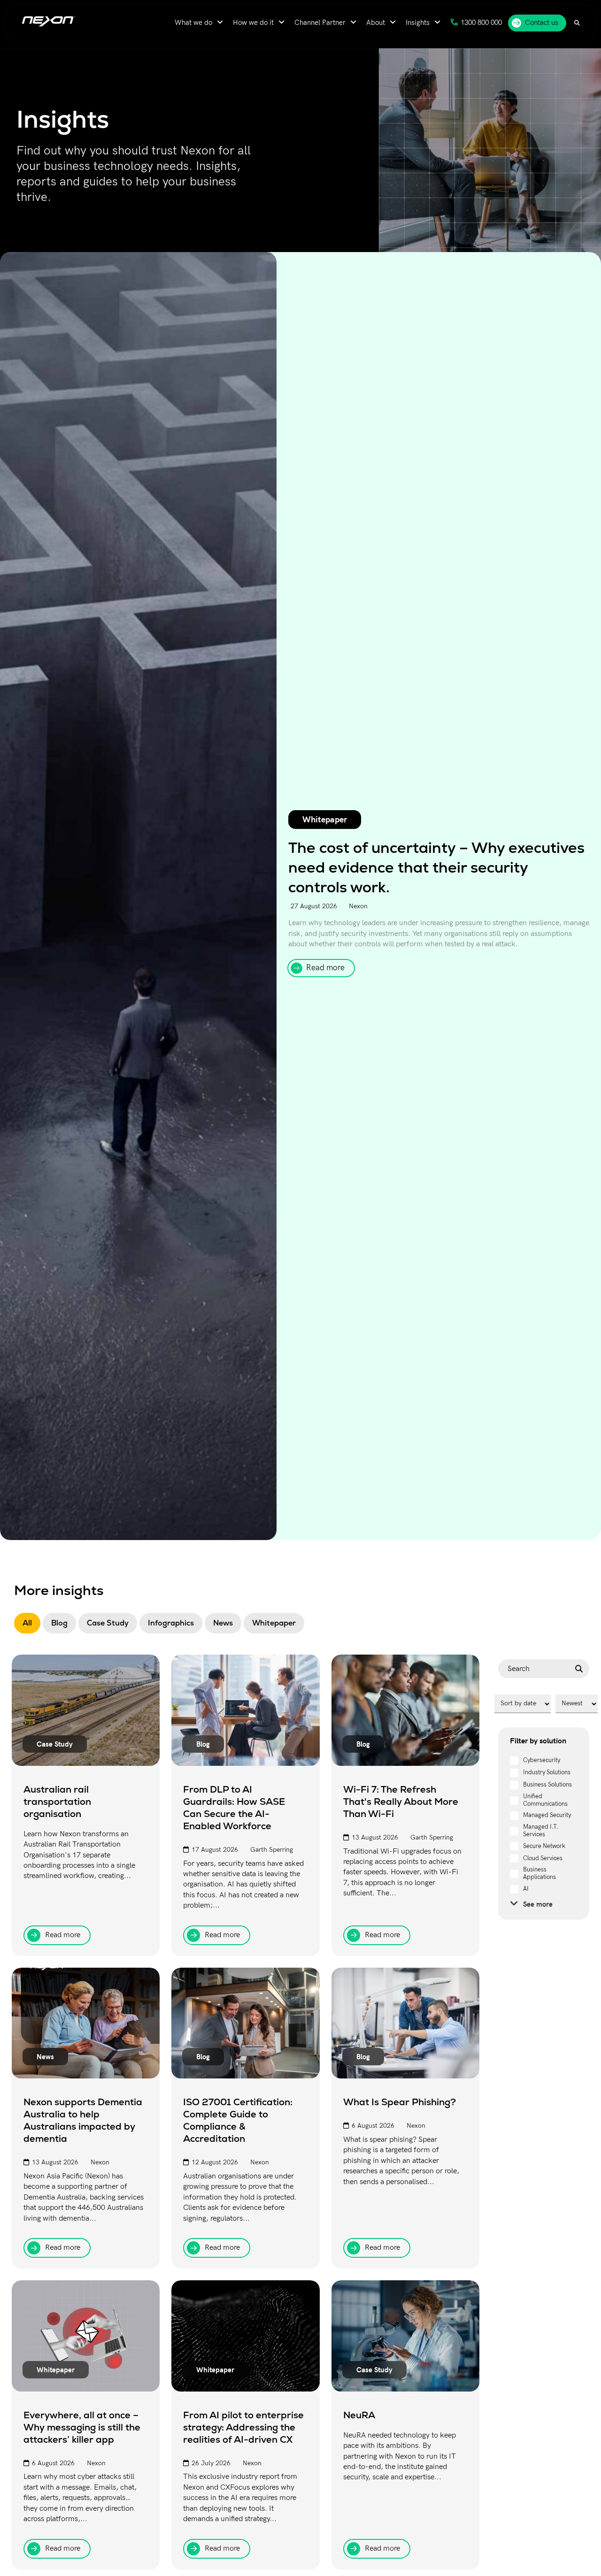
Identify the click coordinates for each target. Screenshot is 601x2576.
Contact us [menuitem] (542, 23)
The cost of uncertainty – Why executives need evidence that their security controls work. (436, 867)
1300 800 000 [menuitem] (481, 23)
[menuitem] (199, 23)
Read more (325, 968)
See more (538, 1904)
